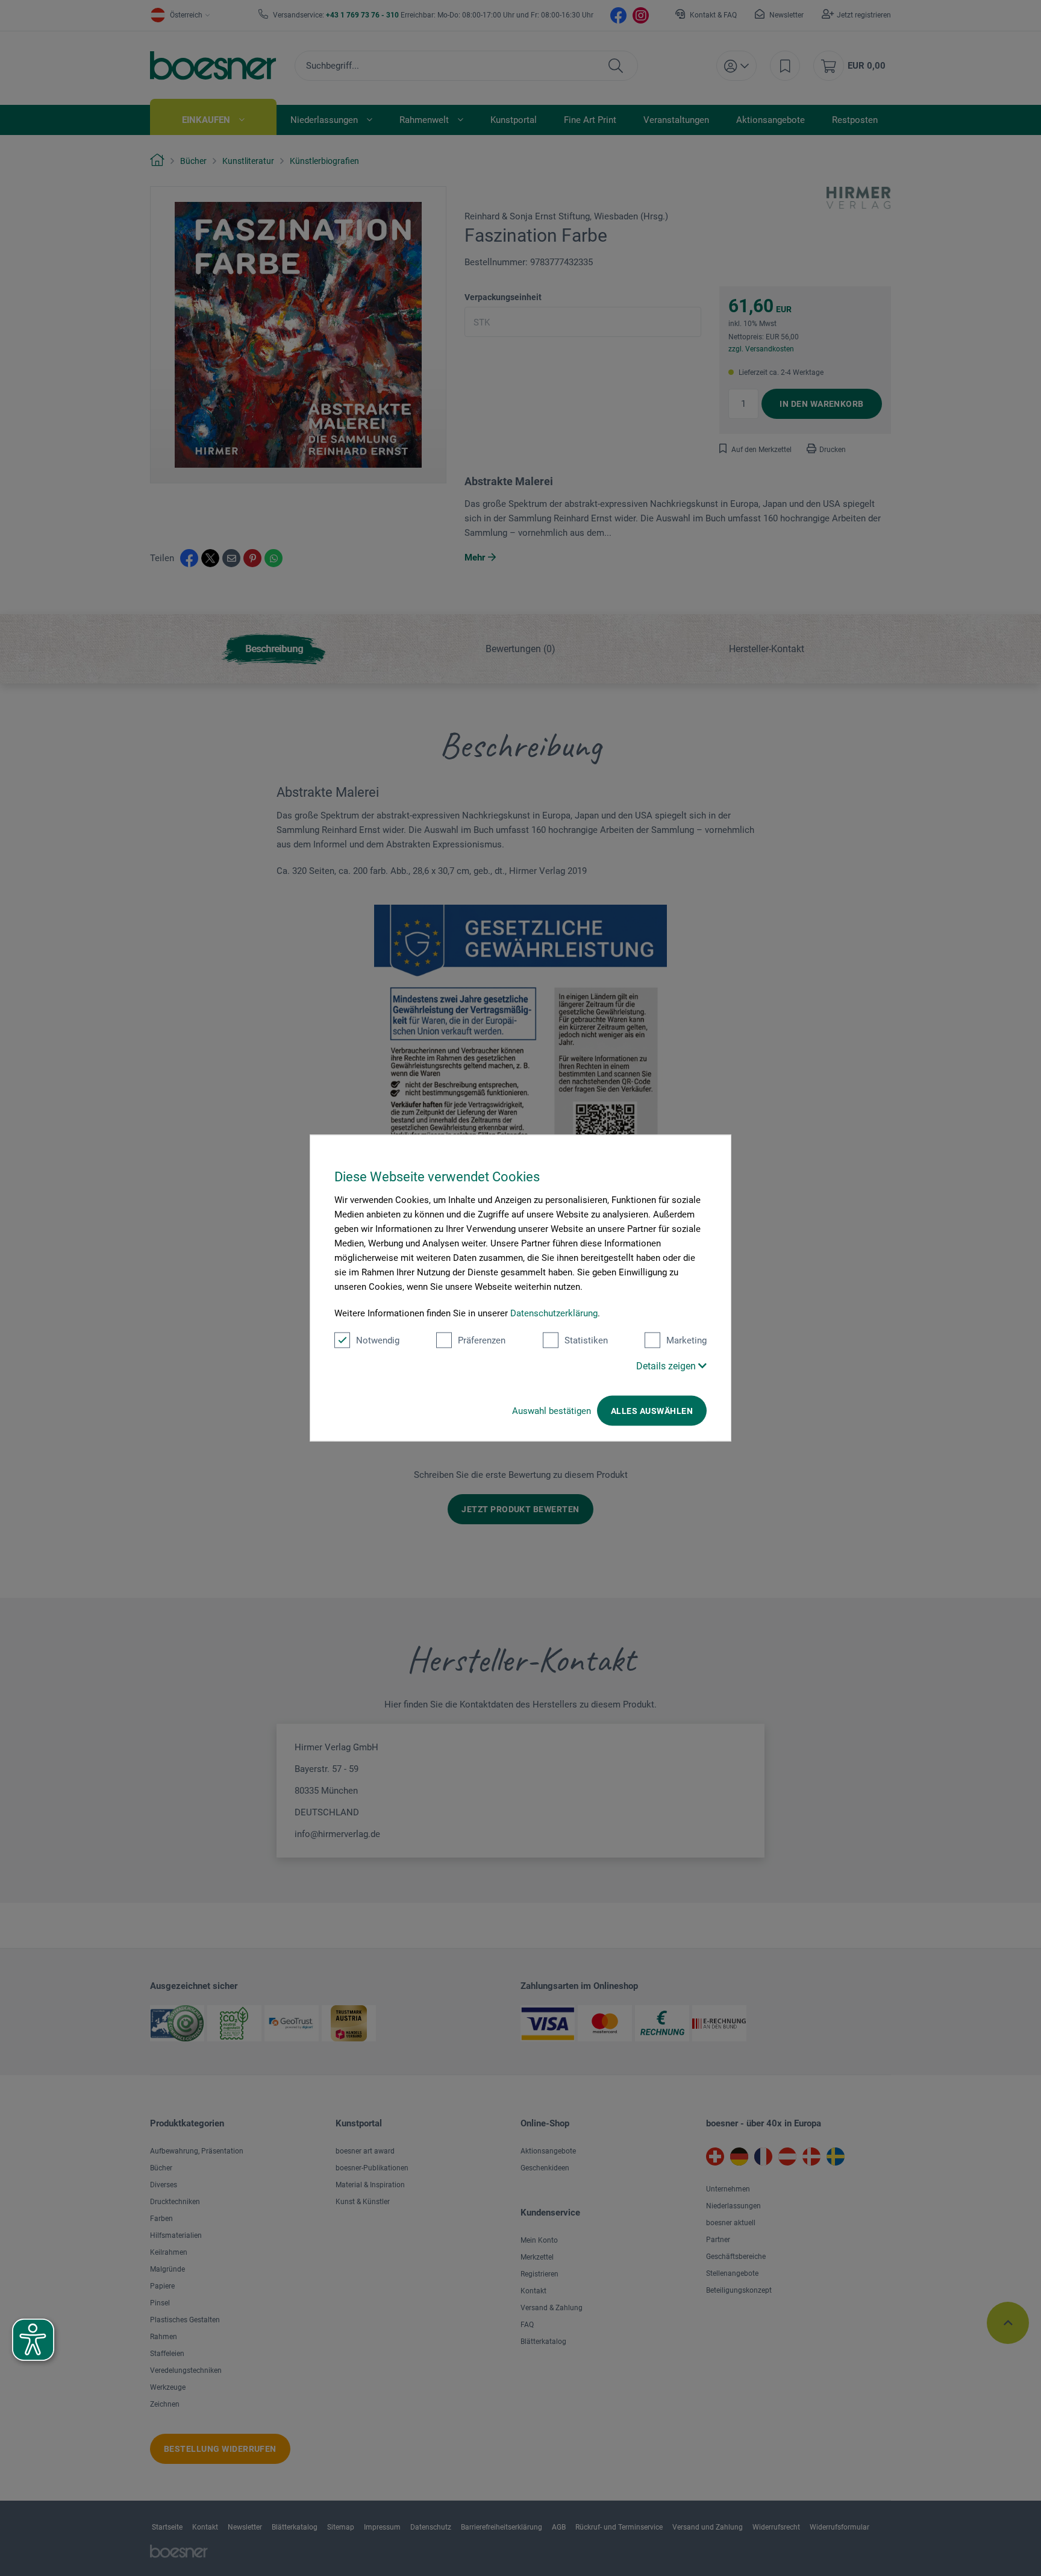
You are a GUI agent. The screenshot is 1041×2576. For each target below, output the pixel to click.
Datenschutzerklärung (554, 1313)
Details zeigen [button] (667, 1366)
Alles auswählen (652, 1411)
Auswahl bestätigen (552, 1411)
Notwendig (378, 1340)
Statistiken (586, 1340)
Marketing (686, 1340)
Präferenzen (482, 1340)
